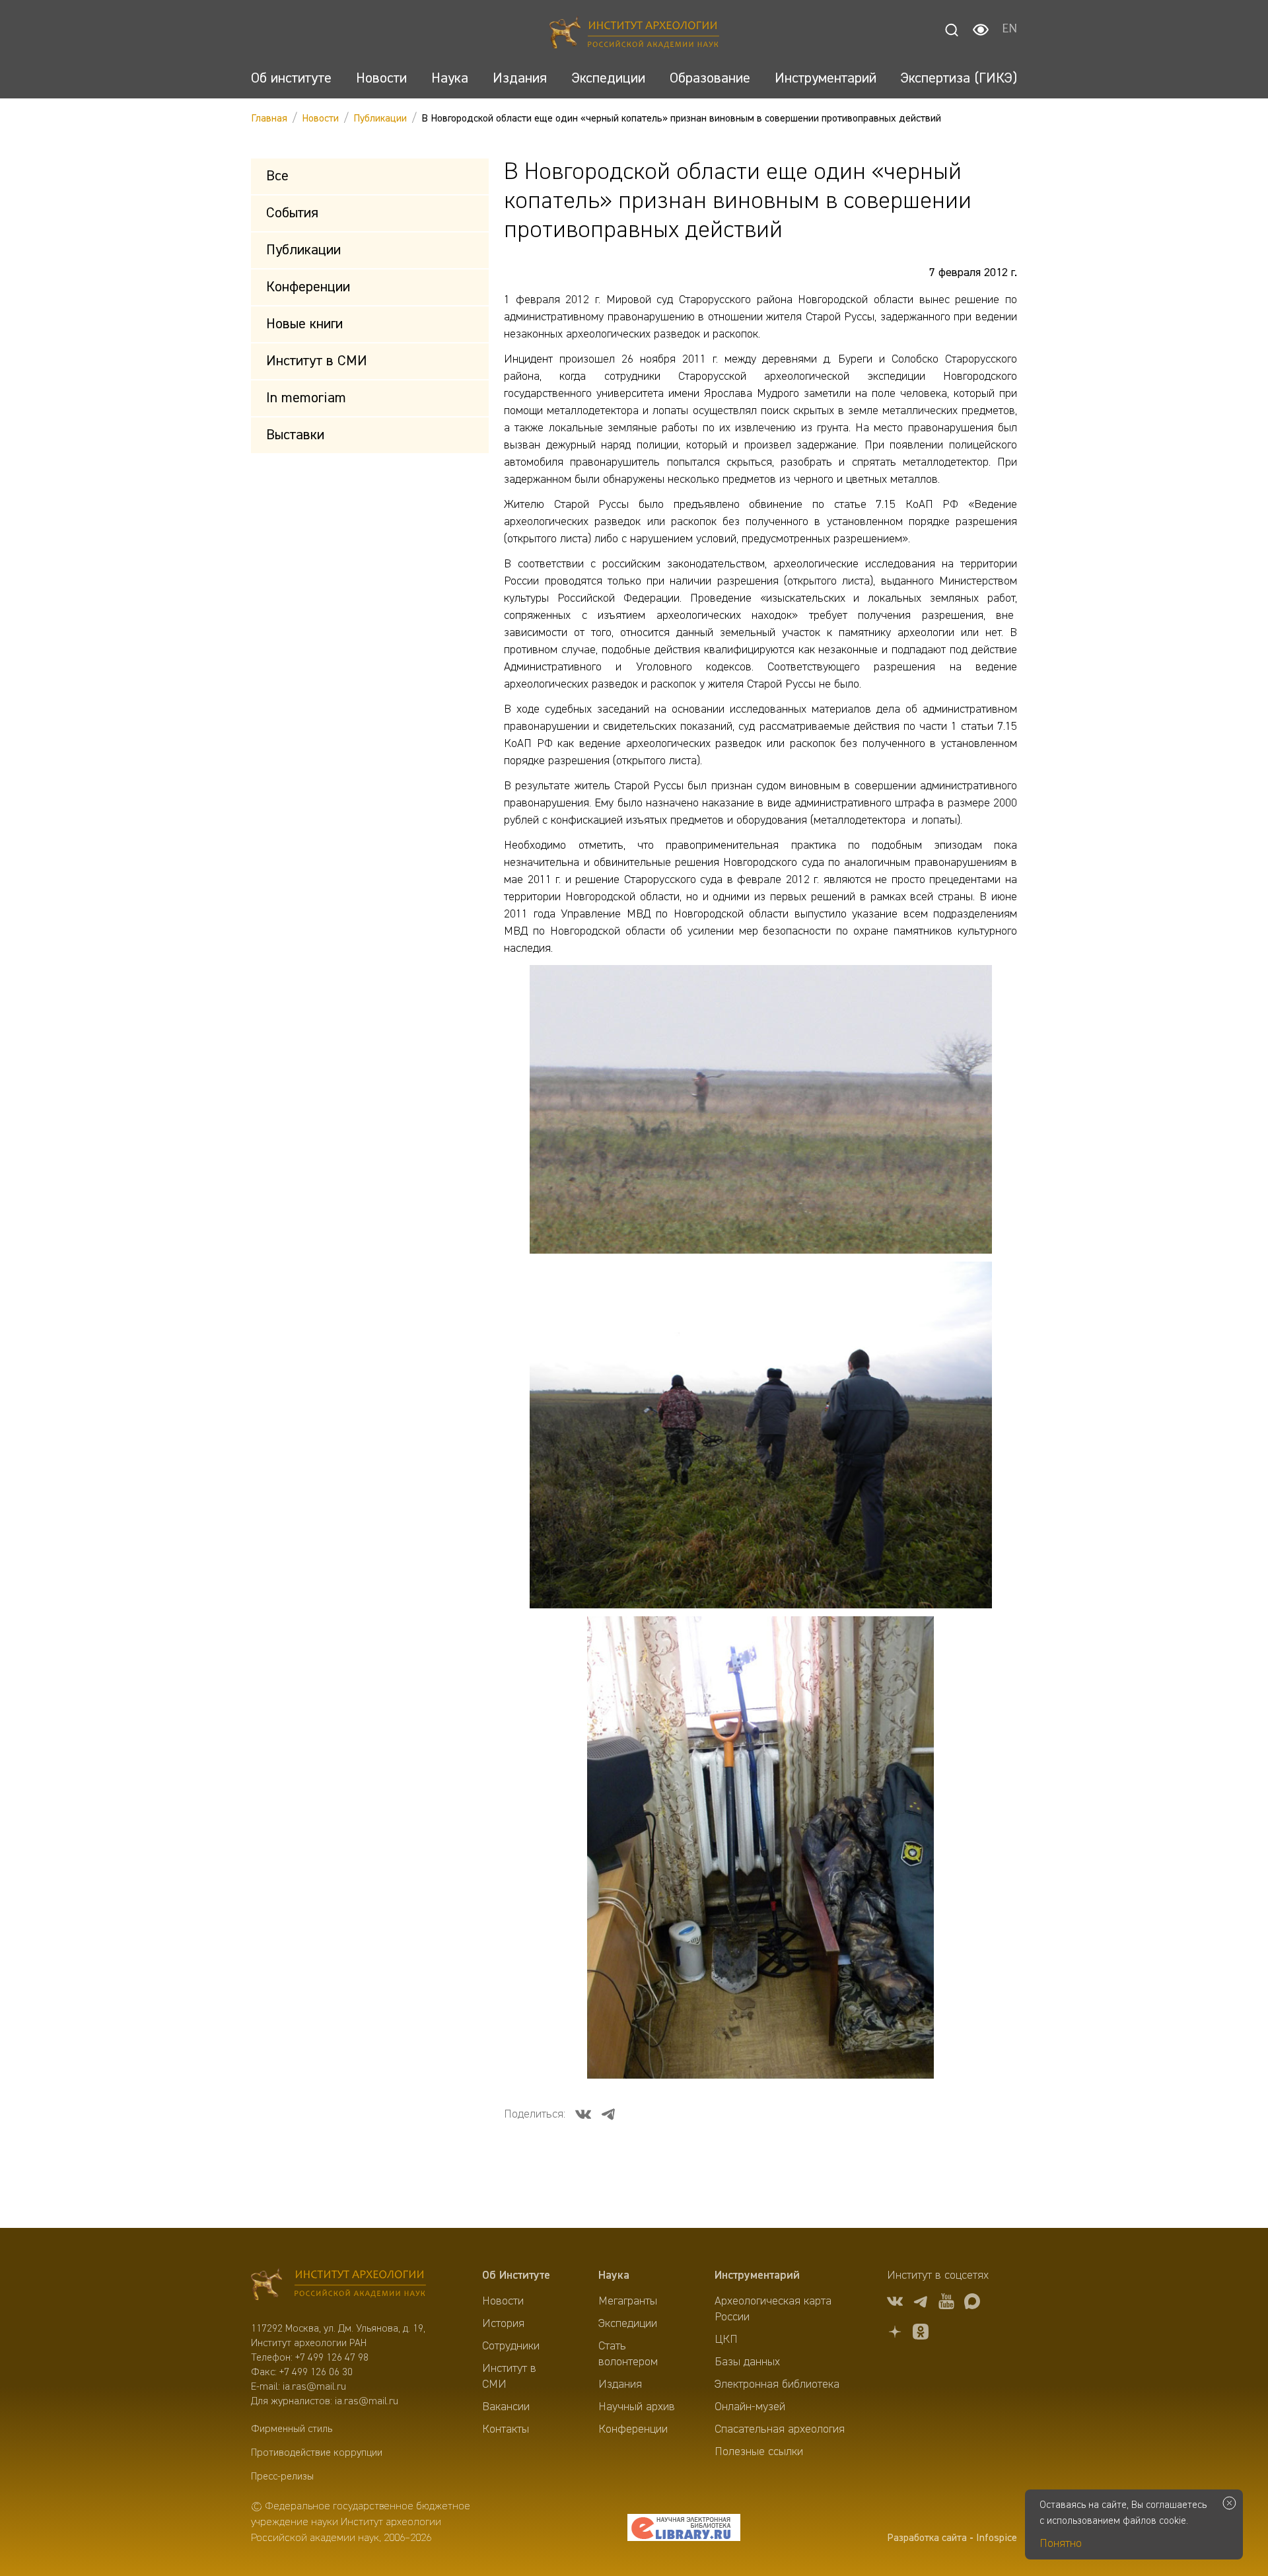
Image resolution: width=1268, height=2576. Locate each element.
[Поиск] (952, 30)
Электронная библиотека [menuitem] (777, 2384)
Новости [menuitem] (503, 2301)
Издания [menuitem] (620, 2384)
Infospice (997, 2538)
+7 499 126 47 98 (332, 2358)
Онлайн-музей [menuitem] (750, 2407)
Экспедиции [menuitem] (628, 2324)
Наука (614, 2275)
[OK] (921, 2334)
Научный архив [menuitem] (637, 2407)
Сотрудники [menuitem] (511, 2346)
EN (1009, 30)
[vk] (895, 2304)
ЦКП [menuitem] (726, 2340)
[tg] (921, 2304)
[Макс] (972, 2304)
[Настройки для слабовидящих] (981, 30)
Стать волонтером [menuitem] (628, 2354)
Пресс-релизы (282, 2477)
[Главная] (634, 35)
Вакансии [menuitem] (506, 2407)
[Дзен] (895, 2334)
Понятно (1061, 2544)
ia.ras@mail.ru (314, 2387)
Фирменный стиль (292, 2429)
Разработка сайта (927, 2538)
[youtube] (946, 2304)
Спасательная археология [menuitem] (780, 2429)
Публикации (380, 119)
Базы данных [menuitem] (747, 2362)
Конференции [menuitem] (633, 2429)
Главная (269, 119)
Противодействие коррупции (317, 2453)
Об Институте (516, 2275)
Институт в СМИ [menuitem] (509, 2377)
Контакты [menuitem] (506, 2429)
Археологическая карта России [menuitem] (773, 2309)
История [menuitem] (503, 2324)
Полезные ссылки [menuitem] (759, 2452)
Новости (320, 119)
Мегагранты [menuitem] (628, 2301)
